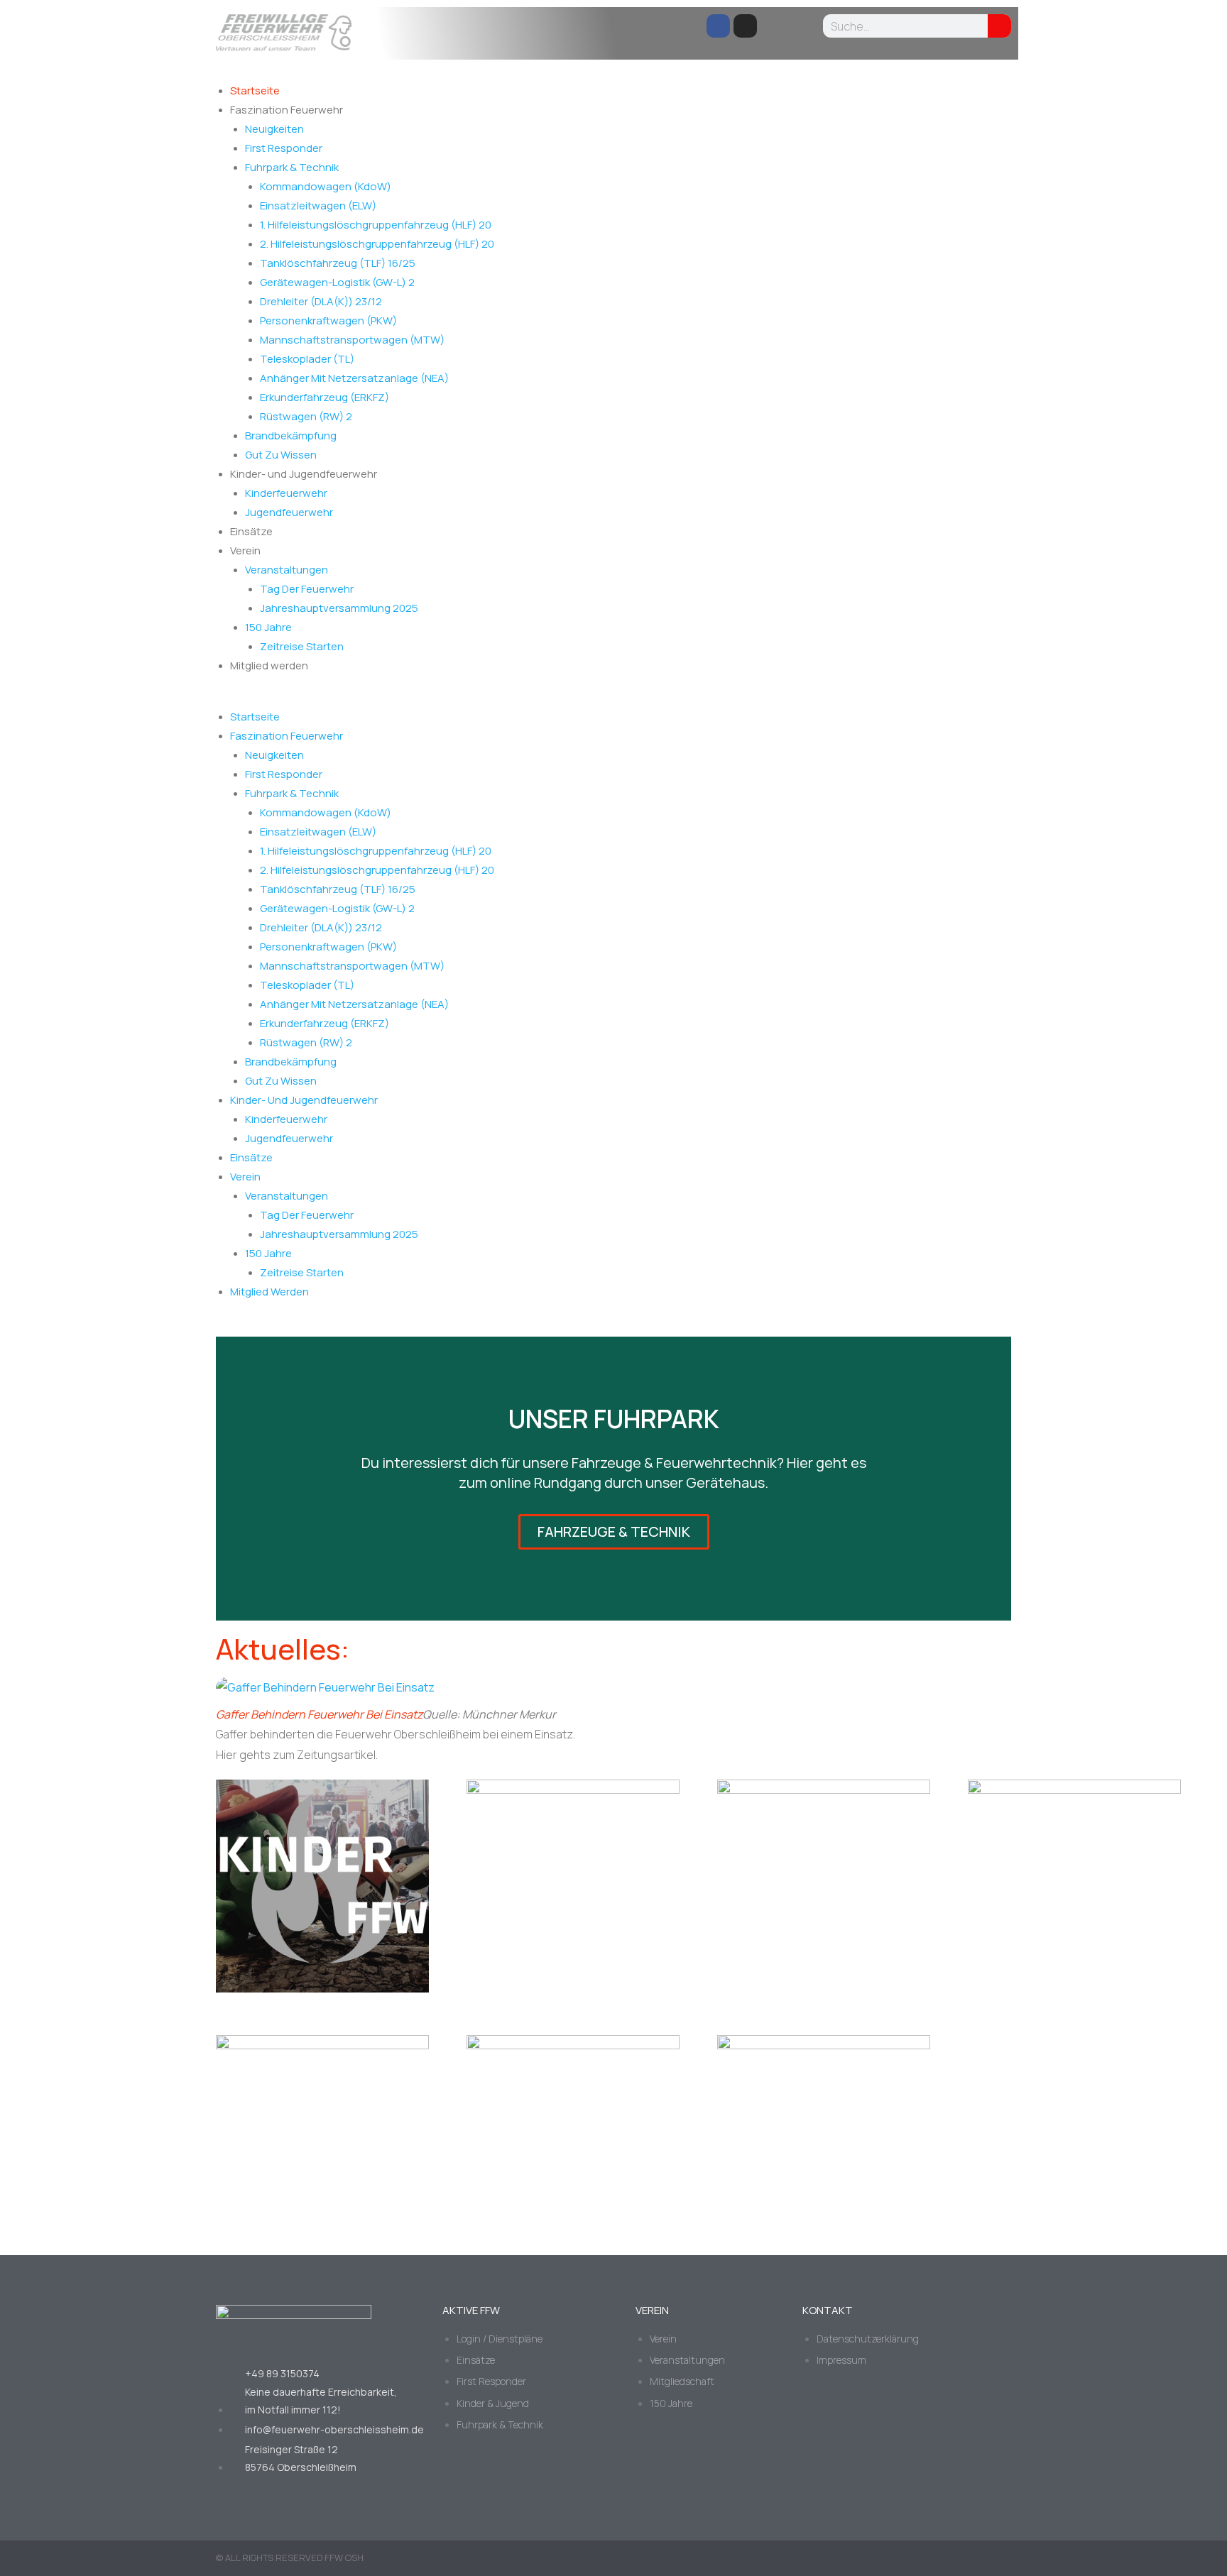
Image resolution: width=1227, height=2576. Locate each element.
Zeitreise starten (302, 646)
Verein (245, 550)
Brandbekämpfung (291, 435)
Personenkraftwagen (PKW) (328, 320)
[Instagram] (745, 26)
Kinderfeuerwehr (286, 493)
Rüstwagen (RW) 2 (306, 416)
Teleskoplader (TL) (307, 359)
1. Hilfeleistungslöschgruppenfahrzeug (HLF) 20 (376, 225)
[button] (613, 698)
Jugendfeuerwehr (289, 512)
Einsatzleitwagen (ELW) (318, 205)
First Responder (284, 148)
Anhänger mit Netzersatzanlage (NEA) (354, 378)
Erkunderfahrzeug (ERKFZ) (325, 397)
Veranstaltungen (287, 570)
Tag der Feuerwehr (307, 589)
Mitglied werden (269, 665)
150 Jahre (268, 627)
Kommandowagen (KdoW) (326, 186)
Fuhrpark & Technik (292, 167)
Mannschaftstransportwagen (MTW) (352, 340)
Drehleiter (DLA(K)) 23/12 (321, 301)
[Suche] (999, 26)
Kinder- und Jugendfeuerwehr (304, 474)
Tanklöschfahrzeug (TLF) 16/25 (338, 263)
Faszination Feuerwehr (287, 110)
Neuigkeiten (274, 129)
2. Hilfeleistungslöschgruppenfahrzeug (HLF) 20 (377, 244)
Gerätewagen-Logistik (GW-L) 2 (337, 282)
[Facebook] (718, 26)
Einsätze (251, 531)
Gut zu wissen (281, 455)
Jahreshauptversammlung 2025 (339, 608)
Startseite (255, 91)
